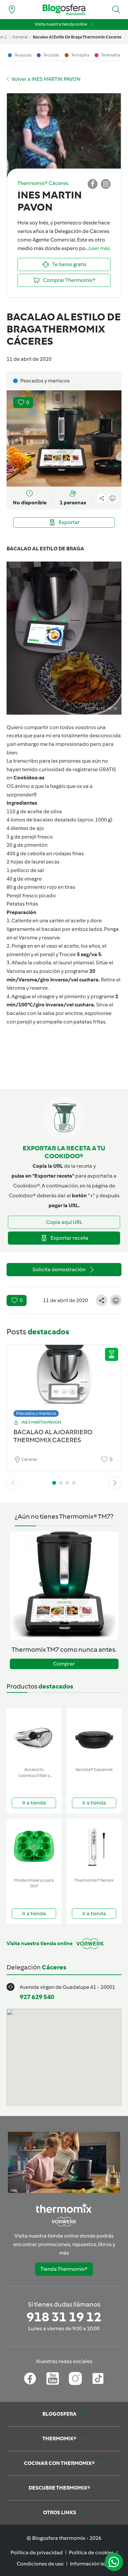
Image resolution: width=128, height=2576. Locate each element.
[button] (116, 10)
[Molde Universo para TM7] (34, 1847)
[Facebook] (30, 2379)
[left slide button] (13, 1483)
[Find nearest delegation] (12, 10)
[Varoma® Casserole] (94, 1736)
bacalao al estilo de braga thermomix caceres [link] (77, 37)
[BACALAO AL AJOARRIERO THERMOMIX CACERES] (64, 1379)
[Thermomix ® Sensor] (94, 1847)
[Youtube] (53, 2379)
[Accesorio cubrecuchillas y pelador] (34, 1736)
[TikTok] (98, 2379)
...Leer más (98, 248)
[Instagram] (75, 2379)
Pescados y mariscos (36, 1413)
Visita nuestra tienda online (61, 24)
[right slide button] (115, 1483)
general (20, 37)
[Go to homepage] (64, 10)
